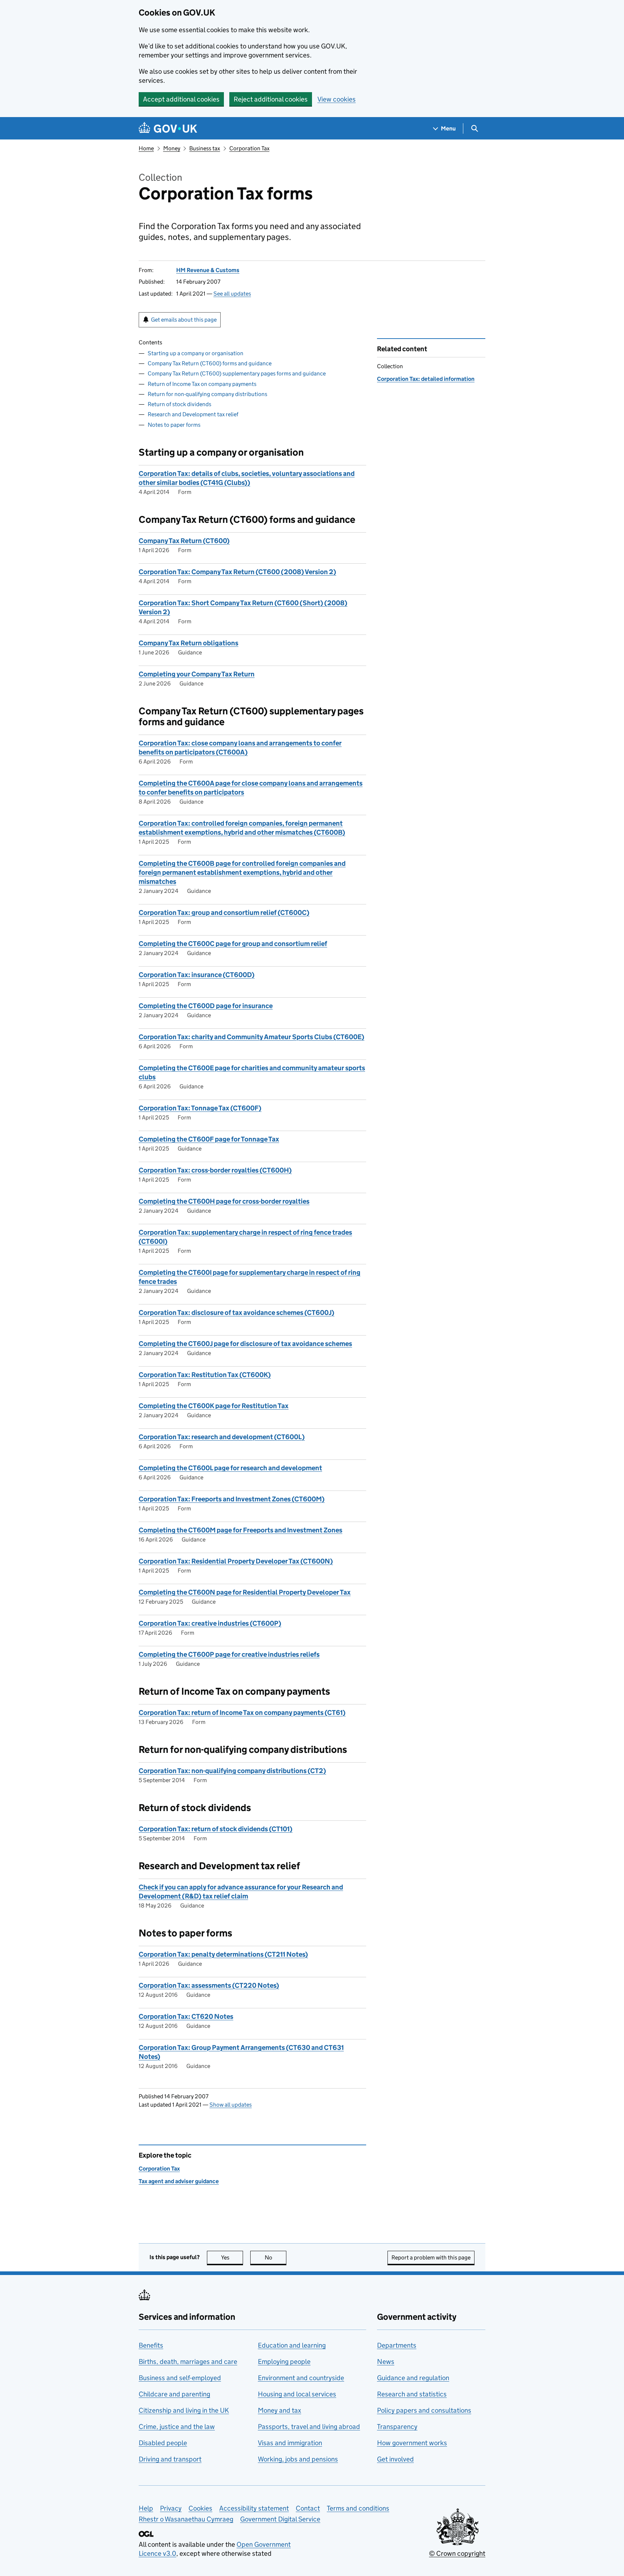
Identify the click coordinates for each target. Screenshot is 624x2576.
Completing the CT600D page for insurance (206, 1006)
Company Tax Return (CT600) (184, 541)
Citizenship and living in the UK (184, 2410)
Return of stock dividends (179, 404)
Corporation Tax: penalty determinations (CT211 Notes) (223, 1954)
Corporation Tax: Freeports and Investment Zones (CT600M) (232, 1499)
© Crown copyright (457, 2553)
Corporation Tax (249, 148)
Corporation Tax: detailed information (426, 379)
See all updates (232, 294)
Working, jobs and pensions (298, 2459)
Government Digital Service (280, 2519)
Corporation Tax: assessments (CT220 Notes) (209, 1985)
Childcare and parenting (174, 2394)
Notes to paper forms (174, 425)
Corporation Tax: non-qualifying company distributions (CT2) (232, 1771)
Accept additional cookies (181, 99)
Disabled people (163, 2443)
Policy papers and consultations (424, 2410)
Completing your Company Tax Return (197, 674)
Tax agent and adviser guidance (179, 2181)
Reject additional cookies (271, 99)
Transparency (397, 2427)
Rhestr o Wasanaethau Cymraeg (186, 2519)
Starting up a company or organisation (196, 353)
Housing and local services (297, 2394)
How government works (412, 2443)
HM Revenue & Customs (208, 270)
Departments (397, 2345)
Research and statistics (412, 2394)
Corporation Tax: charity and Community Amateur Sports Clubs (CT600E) (252, 1037)
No (276, 2257)
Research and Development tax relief (193, 414)
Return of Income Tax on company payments (202, 384)
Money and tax (279, 2410)
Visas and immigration (290, 2443)
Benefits (151, 2345)
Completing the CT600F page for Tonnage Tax (209, 1139)
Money (172, 148)
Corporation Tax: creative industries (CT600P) (210, 1623)
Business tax (205, 148)
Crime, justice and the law (177, 2427)
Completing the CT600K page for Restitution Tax (214, 1406)
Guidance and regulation (413, 2378)
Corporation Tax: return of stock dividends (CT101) (216, 1829)
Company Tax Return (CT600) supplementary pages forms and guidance (237, 373)
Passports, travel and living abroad (309, 2427)
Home (146, 148)
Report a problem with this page (431, 2257)
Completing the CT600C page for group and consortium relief (233, 944)
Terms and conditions (358, 2508)
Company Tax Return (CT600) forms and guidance (210, 363)
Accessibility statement (254, 2508)
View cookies (337, 99)
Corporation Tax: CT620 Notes (186, 2016)
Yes (232, 2257)
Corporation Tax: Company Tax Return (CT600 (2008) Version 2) (237, 572)
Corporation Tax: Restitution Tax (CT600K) (205, 1375)
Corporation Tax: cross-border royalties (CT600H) (215, 1170)
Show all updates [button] (231, 2105)
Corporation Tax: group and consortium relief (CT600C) (224, 913)
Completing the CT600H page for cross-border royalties (224, 1201)
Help (146, 2508)
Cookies (200, 2508)
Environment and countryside (301, 2378)
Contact (308, 2508)
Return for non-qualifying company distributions (207, 394)
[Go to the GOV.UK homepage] (168, 128)
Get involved (395, 2459)
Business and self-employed (180, 2378)
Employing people (284, 2362)
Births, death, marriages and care (188, 2362)
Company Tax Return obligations (188, 643)
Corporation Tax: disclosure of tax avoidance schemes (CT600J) (237, 1313)
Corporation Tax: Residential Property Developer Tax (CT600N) (236, 1561)
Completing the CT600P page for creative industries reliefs (229, 1654)
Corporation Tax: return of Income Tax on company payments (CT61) (242, 1713)
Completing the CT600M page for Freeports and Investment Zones (240, 1530)
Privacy (171, 2508)
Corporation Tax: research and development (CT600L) (222, 1437)
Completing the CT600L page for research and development (230, 1468)
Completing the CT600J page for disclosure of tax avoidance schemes (245, 1344)
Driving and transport (170, 2459)
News (386, 2362)
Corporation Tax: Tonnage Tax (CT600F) (200, 1108)
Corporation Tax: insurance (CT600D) (197, 975)
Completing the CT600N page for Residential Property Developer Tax (245, 1592)
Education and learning (292, 2345)
